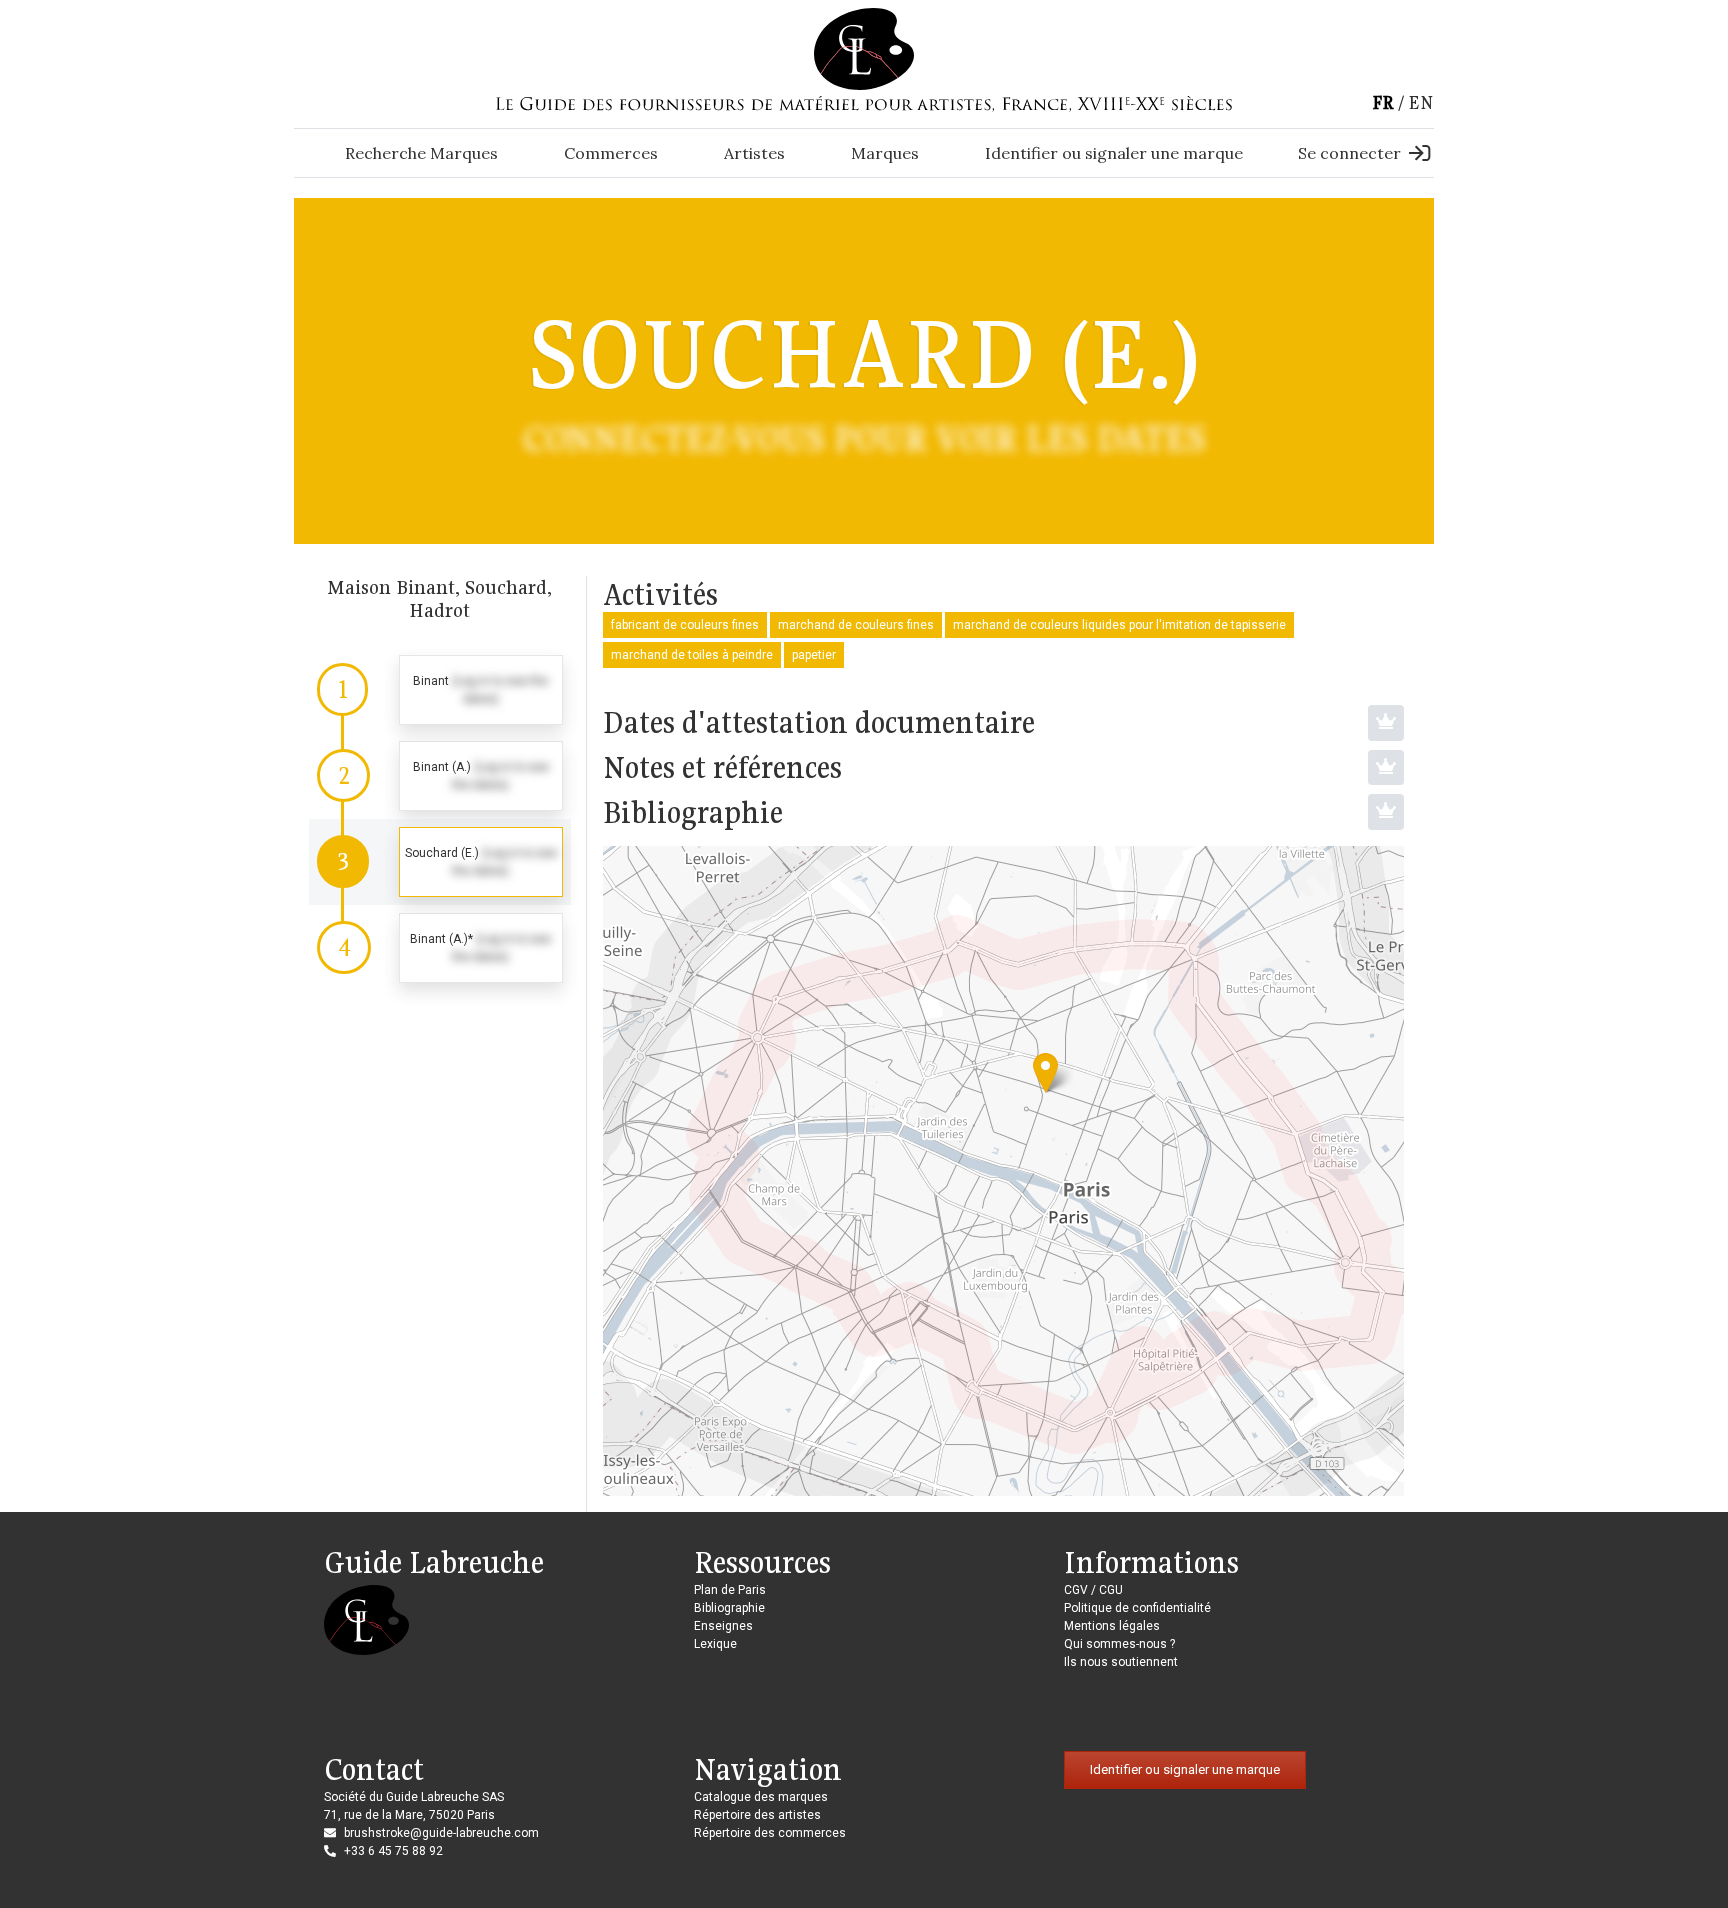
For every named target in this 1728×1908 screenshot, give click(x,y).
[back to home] (864, 48)
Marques (885, 153)
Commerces (611, 153)
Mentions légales (1112, 1626)
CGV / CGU (1093, 1590)
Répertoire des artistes (757, 1815)
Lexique (715, 1644)
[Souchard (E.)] (1045, 1072)
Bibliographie (729, 1608)
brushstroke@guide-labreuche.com (441, 1833)
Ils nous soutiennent (1121, 1662)
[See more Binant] (440, 690)
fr (1383, 102)
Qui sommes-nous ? (1119, 1644)
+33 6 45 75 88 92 (393, 1851)
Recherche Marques (421, 153)
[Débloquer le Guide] (1386, 723)
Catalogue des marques (761, 1797)
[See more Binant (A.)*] (440, 948)
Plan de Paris (730, 1590)
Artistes (754, 153)
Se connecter (1349, 153)
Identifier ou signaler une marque (1114, 153)
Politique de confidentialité (1137, 1608)
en (1421, 102)
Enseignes (723, 1626)
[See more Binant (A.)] (440, 776)
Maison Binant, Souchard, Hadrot (439, 598)
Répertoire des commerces (770, 1833)
